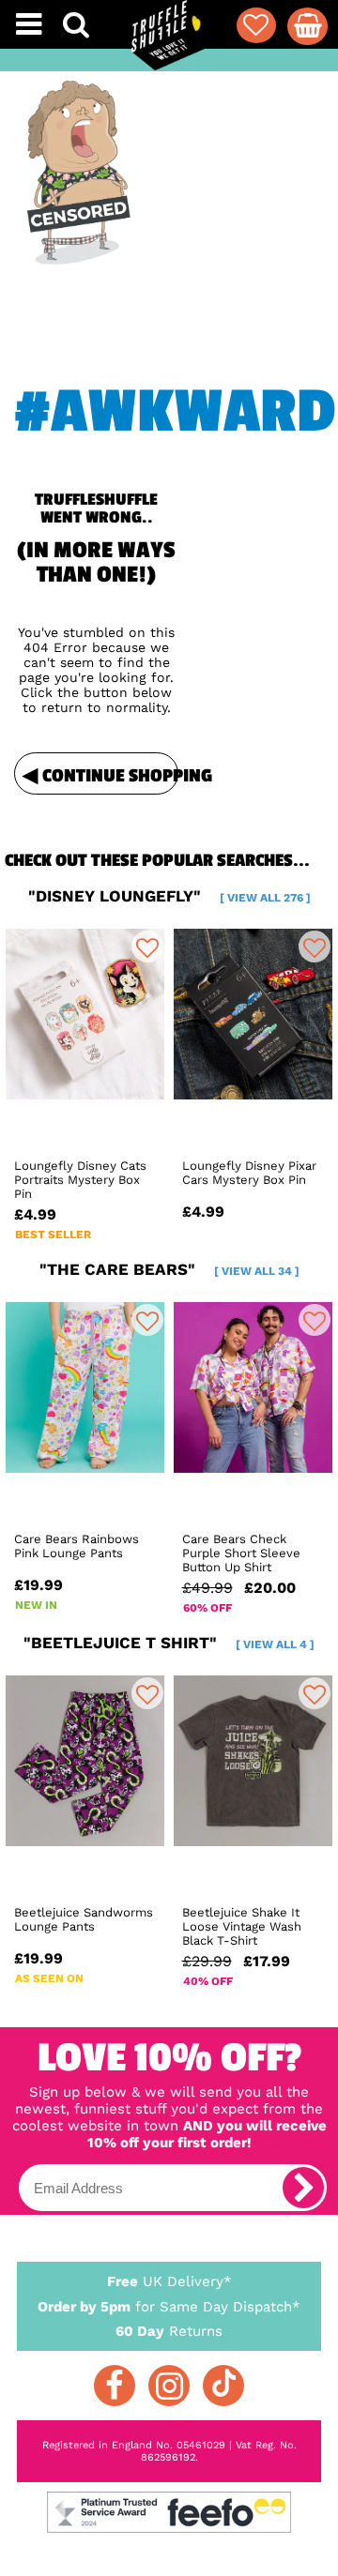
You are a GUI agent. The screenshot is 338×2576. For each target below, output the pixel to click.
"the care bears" (169, 1269)
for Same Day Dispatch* (169, 2307)
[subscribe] (303, 2188)
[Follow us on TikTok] (223, 2386)
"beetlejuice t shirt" (169, 1643)
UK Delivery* (169, 2281)
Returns (169, 2331)
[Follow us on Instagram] (169, 2386)
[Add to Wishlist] (147, 947)
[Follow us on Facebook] (115, 2386)
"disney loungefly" (169, 896)
